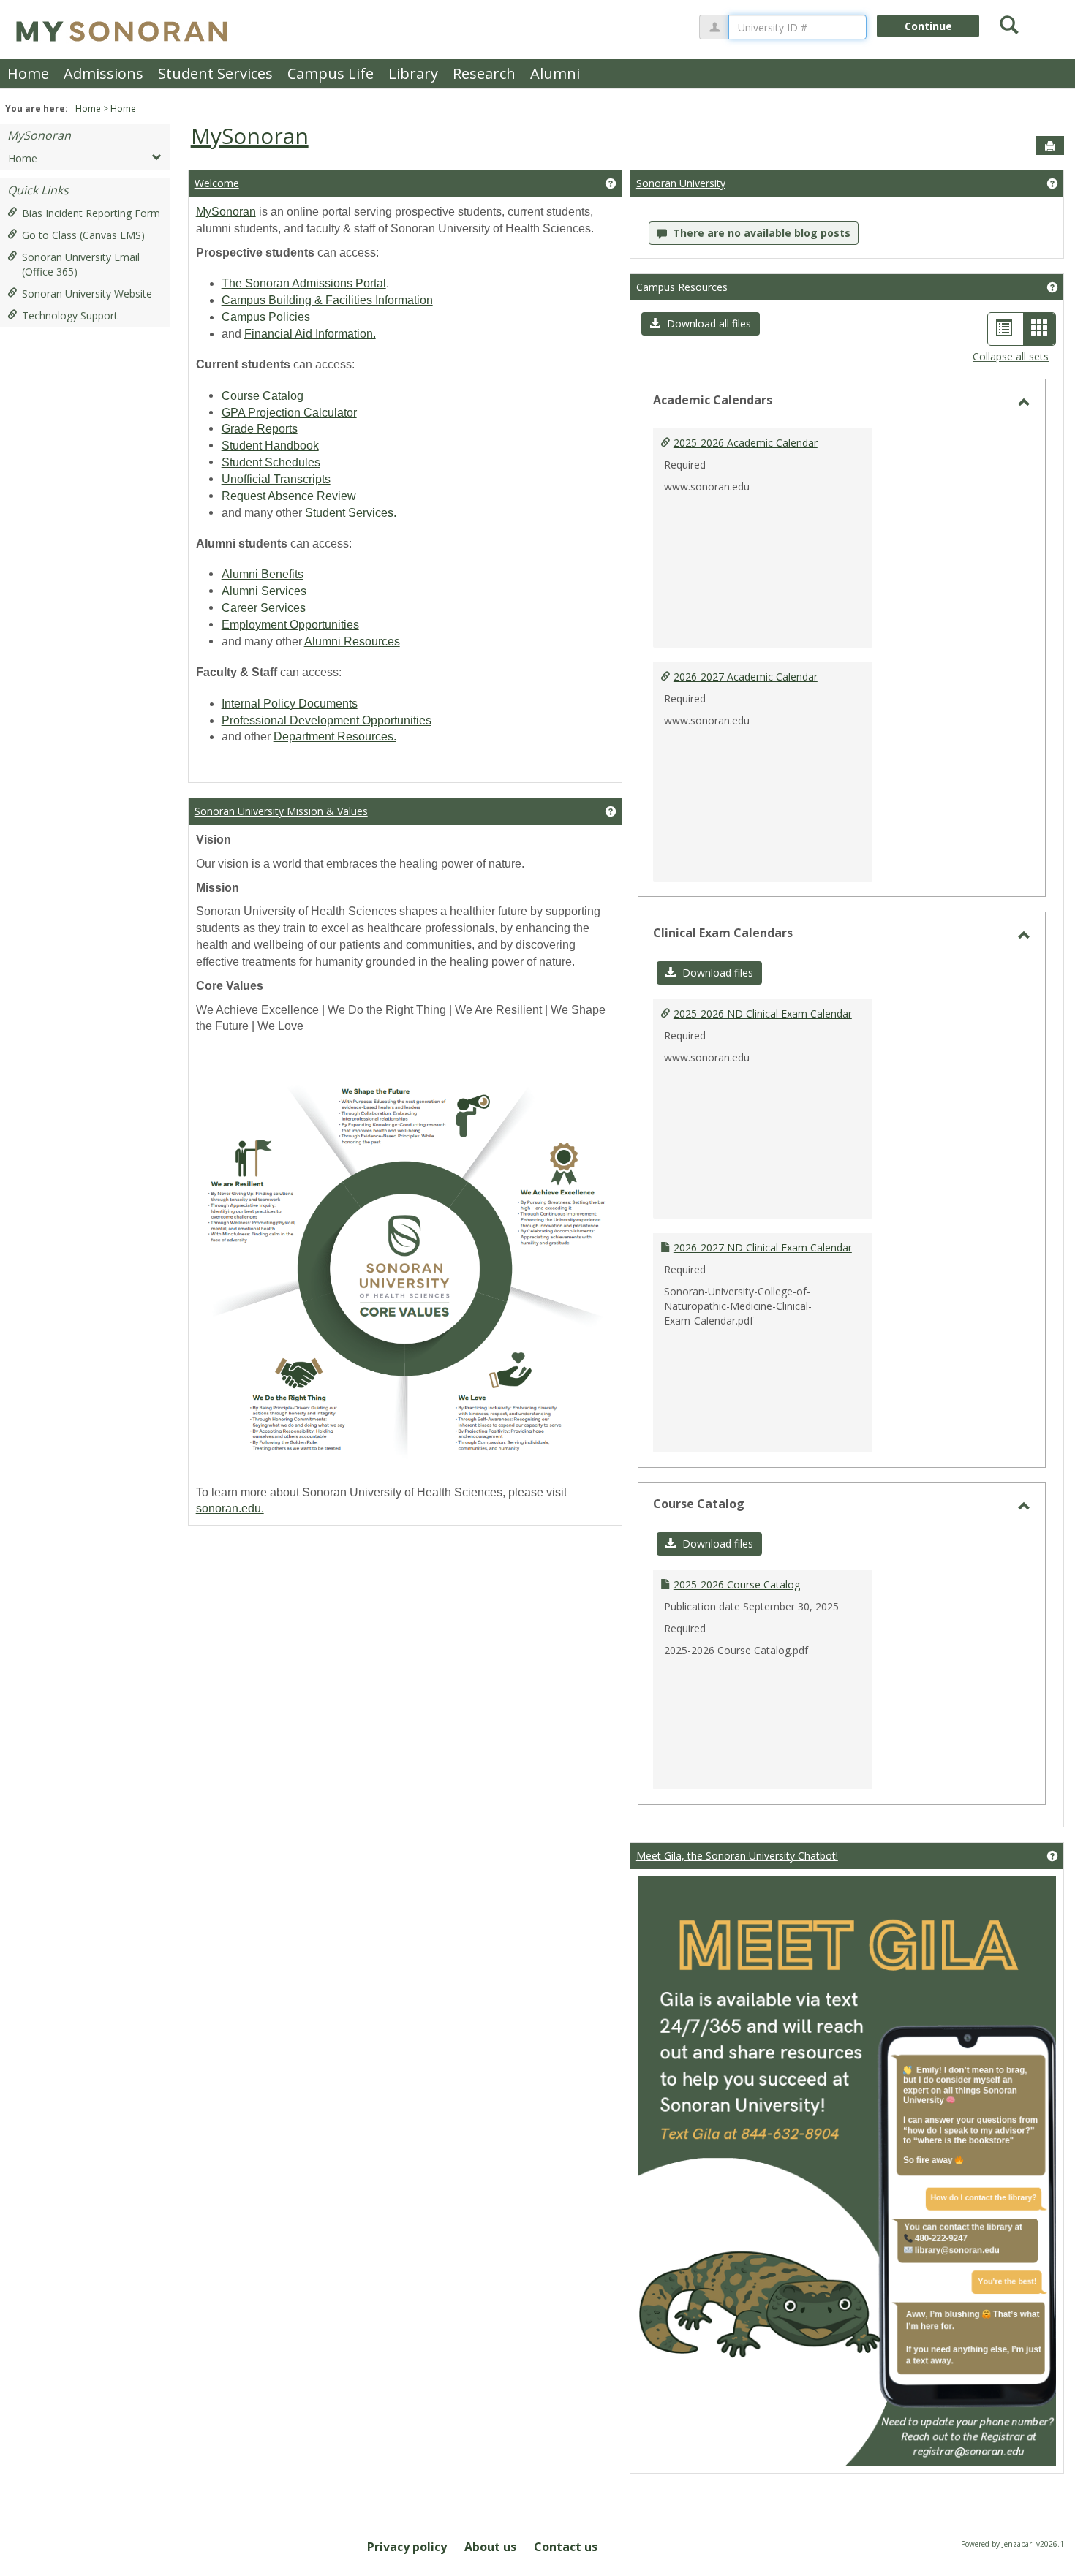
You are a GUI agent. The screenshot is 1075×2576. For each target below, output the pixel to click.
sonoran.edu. (230, 1508)
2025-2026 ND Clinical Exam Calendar (763, 1014)
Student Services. (351, 513)
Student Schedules (271, 462)
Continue (928, 26)
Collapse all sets (1011, 356)
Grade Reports (260, 429)
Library (413, 73)
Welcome (217, 183)
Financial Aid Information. (310, 334)
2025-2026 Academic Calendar (746, 443)
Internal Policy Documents (290, 704)
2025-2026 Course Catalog (737, 1584)
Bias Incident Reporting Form (91, 213)
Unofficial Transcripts (276, 479)
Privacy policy (407, 2547)
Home (28, 73)
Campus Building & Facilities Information (327, 300)
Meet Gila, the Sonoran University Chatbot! (737, 1856)
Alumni (555, 73)
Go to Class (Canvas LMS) (83, 235)
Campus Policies (266, 317)
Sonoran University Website (87, 293)
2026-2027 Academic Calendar (746, 677)
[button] (701, 324)
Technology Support (70, 315)
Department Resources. (335, 736)
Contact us (566, 2547)
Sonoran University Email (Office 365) (81, 264)
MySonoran (39, 135)
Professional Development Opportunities (327, 720)
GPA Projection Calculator (289, 413)
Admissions (103, 73)
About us (490, 2547)
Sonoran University (681, 183)
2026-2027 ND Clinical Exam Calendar (763, 1247)
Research (484, 73)
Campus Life (331, 73)
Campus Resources (682, 287)
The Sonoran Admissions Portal (304, 283)
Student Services (215, 73)
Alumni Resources (352, 641)
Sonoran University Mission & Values (281, 811)
